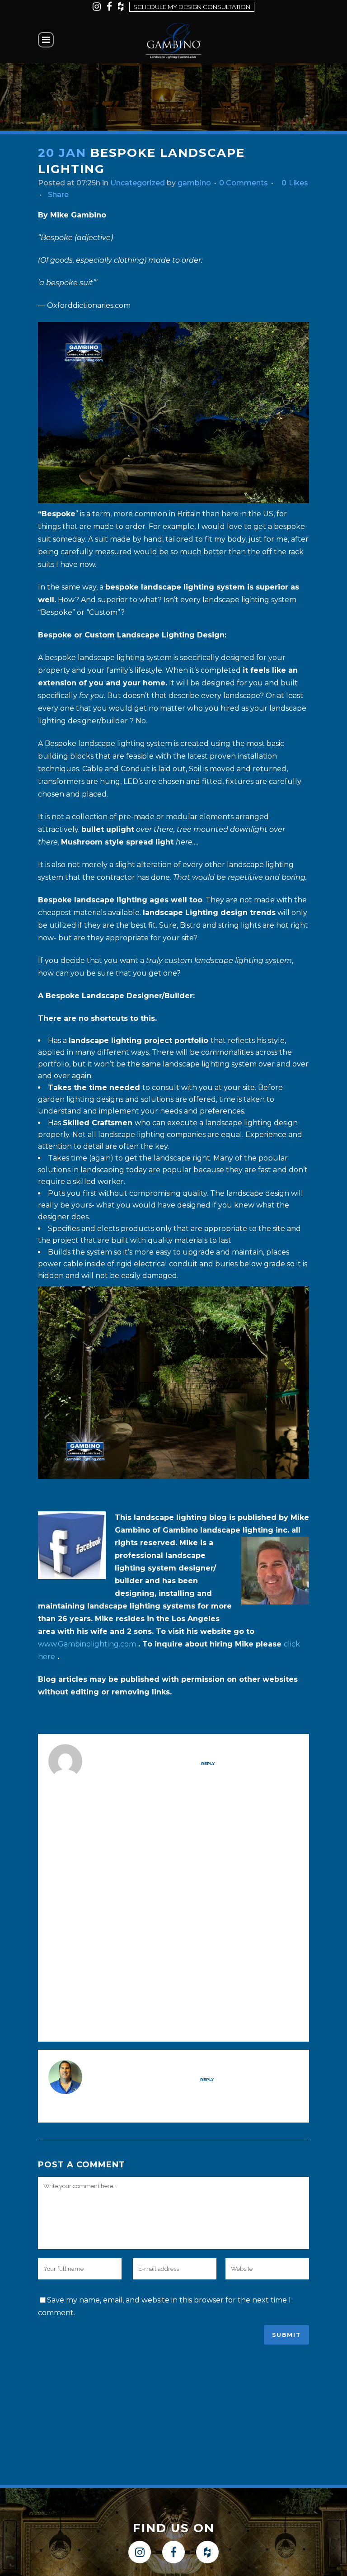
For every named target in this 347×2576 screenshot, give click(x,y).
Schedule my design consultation (192, 7)
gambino (194, 183)
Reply (208, 1763)
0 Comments (244, 183)
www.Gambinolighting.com (87, 1644)
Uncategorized (138, 183)
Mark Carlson (131, 1750)
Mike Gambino (129, 2066)
